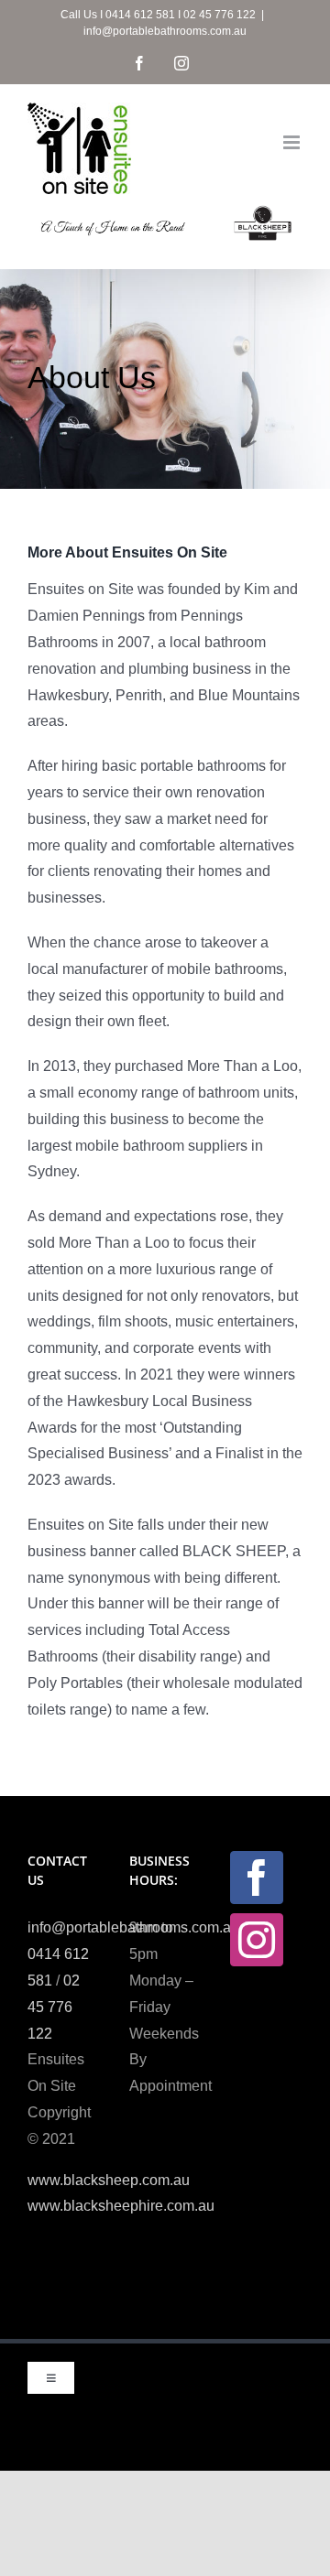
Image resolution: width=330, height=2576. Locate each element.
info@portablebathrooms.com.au (165, 31)
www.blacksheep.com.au (109, 2180)
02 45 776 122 (54, 2007)
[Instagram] (257, 1940)
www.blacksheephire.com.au (121, 2206)
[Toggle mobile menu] (293, 142)
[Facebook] (257, 1878)
